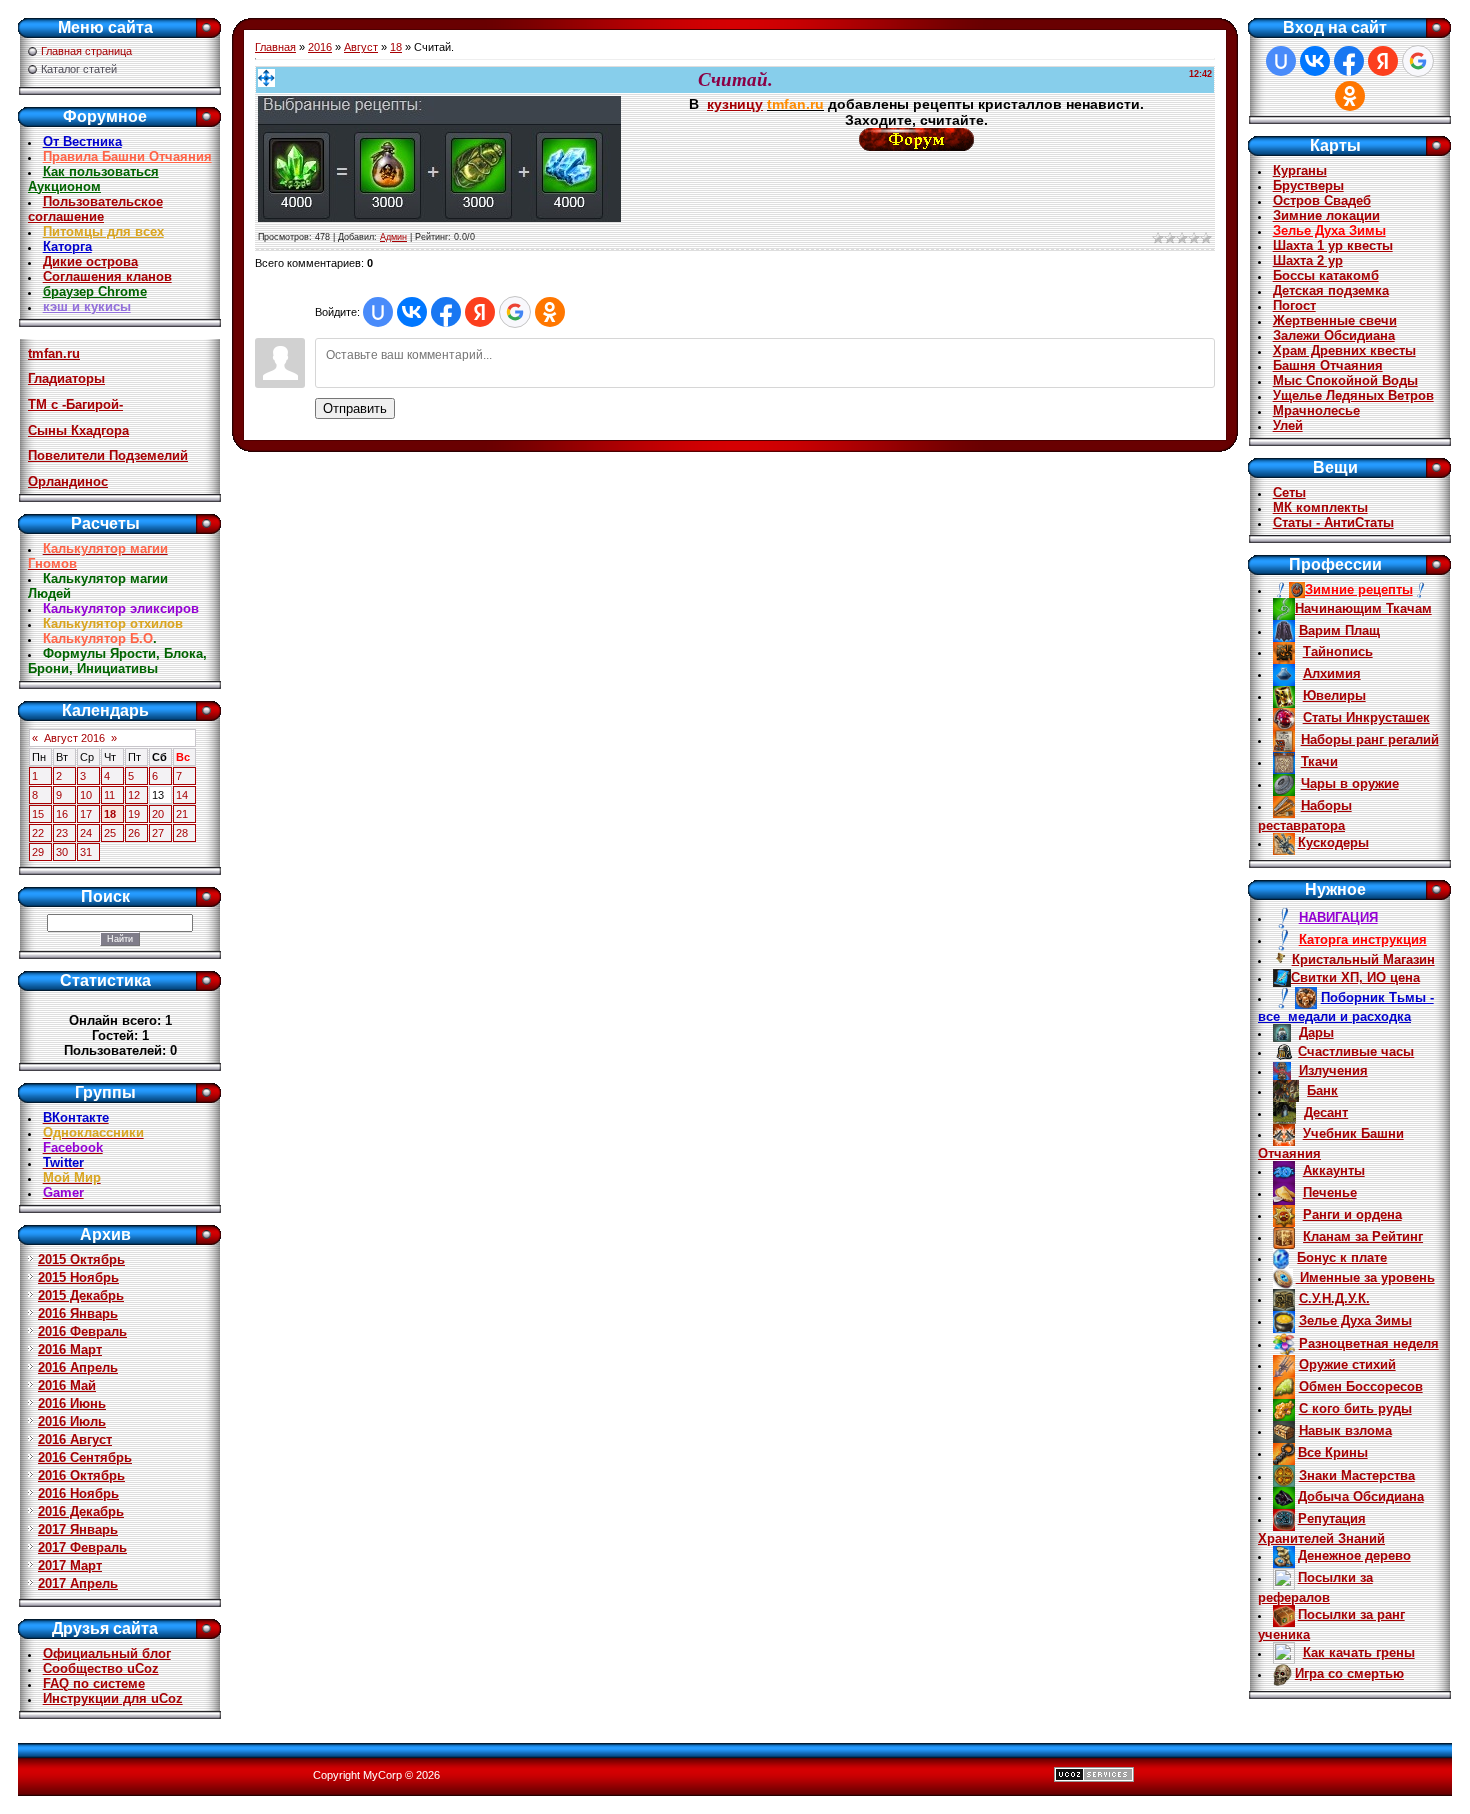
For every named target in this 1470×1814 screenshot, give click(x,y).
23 (62, 833)
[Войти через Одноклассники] (550, 312)
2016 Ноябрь (78, 1493)
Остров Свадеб (1322, 200)
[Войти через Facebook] (446, 312)
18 (110, 814)
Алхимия (1332, 673)
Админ (393, 237)
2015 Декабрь (81, 1295)
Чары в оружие (1350, 783)
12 (134, 795)
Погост (1294, 305)
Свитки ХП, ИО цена (1355, 977)
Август (361, 47)
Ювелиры (1334, 695)
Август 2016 (74, 738)
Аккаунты (1334, 1170)
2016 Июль (72, 1421)
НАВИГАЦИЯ (1338, 917)
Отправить (355, 408)
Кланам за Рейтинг (1363, 1236)
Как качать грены (1359, 1652)
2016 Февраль (82, 1331)
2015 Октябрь (81, 1259)
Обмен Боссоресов (1361, 1386)
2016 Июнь (72, 1403)
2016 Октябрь (81, 1475)
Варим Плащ (1339, 630)
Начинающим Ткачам (1363, 608)
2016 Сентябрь (85, 1457)
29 (38, 852)
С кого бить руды (1355, 1408)
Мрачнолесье (1316, 410)
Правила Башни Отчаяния (127, 156)
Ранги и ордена (1352, 1214)
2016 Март (70, 1349)
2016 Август (75, 1439)
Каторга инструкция (1363, 939)
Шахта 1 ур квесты (1333, 245)
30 (62, 852)
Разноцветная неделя (1369, 1343)
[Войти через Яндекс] (480, 312)
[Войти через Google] (515, 312)
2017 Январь (78, 1529)
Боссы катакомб (1326, 275)
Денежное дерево (1354, 1555)
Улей (1288, 425)
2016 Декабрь (81, 1511)
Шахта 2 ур (1308, 260)
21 (182, 814)
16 (62, 814)
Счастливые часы (1356, 1051)
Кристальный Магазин (1363, 959)
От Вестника (82, 141)
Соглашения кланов (107, 276)
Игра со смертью (1349, 1673)
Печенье (1330, 1192)
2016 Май (67, 1385)
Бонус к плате (1342, 1257)
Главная (275, 47)
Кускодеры (1333, 842)
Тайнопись (1338, 651)
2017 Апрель (78, 1583)
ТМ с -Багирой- (75, 404)
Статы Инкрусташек (1366, 717)
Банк (1322, 1090)
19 (134, 814)
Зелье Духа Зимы (1329, 230)
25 (110, 833)
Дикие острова (90, 261)
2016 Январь (78, 1313)
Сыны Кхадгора (78, 430)
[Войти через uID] (378, 312)
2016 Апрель (78, 1367)
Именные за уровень (1365, 1277)
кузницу (735, 104)
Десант (1326, 1112)
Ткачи (1319, 761)
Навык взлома (1345, 1430)
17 (86, 814)
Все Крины (1333, 1452)
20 (158, 814)
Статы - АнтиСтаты (1333, 522)
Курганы (1300, 170)
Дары (1316, 1032)
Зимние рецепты (1359, 589)
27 (158, 833)
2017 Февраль (82, 1547)
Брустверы (1308, 185)
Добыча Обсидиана (1361, 1496)
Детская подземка (1331, 290)
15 (38, 814)
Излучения (1333, 1070)
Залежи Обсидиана (1334, 335)
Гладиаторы (66, 378)
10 (86, 795)
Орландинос (68, 481)
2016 (320, 47)
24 (86, 833)
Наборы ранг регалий (1370, 739)
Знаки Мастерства (1357, 1475)
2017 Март (70, 1565)
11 (109, 795)
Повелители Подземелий (108, 455)
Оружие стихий (1347, 1364)
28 (182, 833)
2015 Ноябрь (78, 1277)
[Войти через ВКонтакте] (412, 312)
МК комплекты (1320, 507)
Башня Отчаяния (1328, 365)
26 (134, 833)
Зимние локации (1326, 215)
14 (182, 795)
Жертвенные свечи (1335, 320)
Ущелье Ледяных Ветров (1353, 395)
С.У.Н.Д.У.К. (1334, 1298)
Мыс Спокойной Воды (1345, 380)
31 (86, 852)
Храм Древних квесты (1344, 350)
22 (38, 833)
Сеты (1289, 492)
